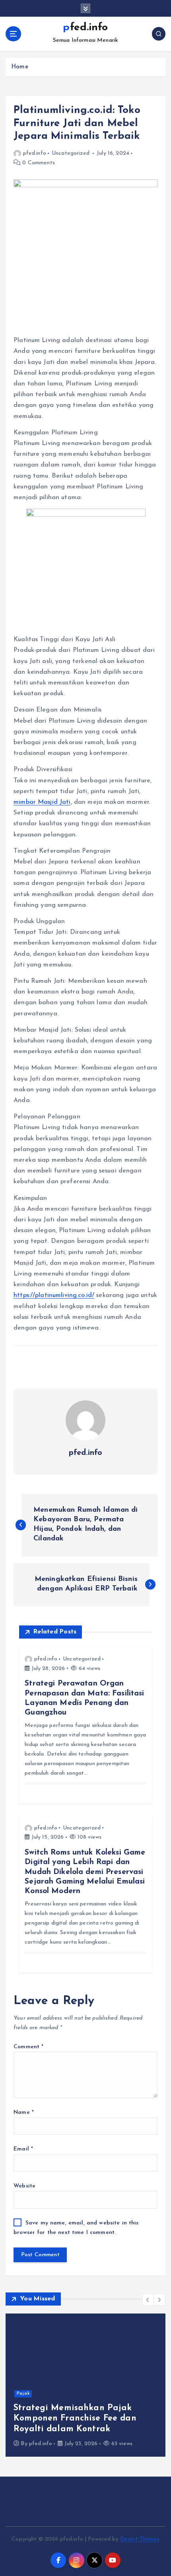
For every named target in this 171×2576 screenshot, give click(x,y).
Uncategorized (71, 153)
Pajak (23, 2394)
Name (24, 2112)
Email (23, 2149)
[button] (148, 2300)
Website (24, 2186)
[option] (85, 2385)
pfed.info (35, 153)
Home (20, 67)
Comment (28, 2047)
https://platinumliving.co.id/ (54, 1295)
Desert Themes (140, 2539)
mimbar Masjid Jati (42, 802)
